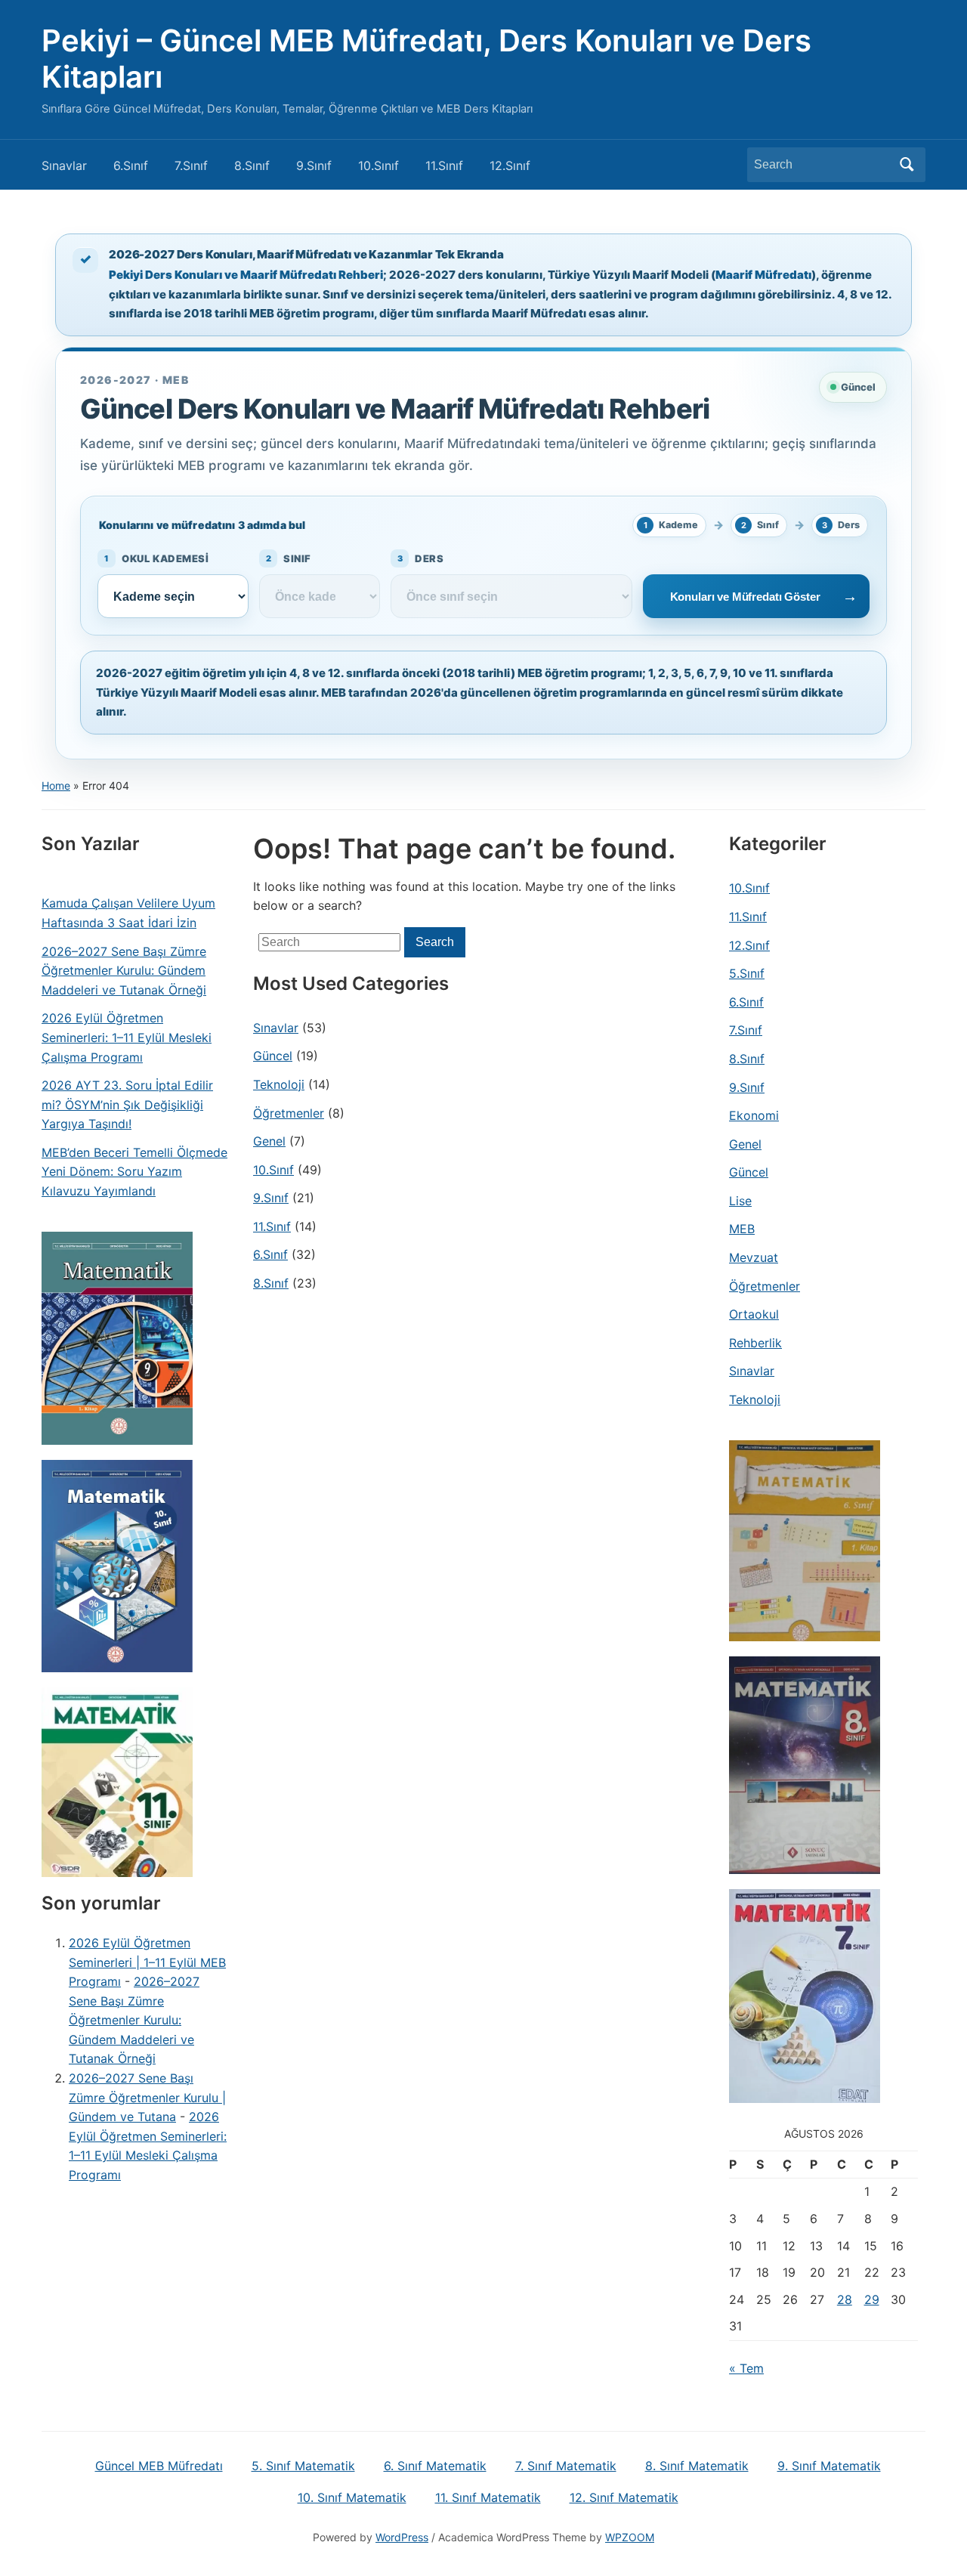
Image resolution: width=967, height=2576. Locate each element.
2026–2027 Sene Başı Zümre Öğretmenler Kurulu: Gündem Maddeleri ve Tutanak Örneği (124, 971)
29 (872, 2299)
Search (907, 165)
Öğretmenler (289, 1113)
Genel (269, 1141)
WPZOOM (630, 2537)
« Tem (746, 2368)
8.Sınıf (252, 165)
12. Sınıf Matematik (624, 2497)
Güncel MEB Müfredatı (159, 2466)
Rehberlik (755, 1343)
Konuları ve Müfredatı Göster (745, 597)
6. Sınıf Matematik (435, 2466)
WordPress (402, 2537)
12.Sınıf (510, 165)
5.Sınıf (747, 973)
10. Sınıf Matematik (352, 2497)
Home (56, 785)
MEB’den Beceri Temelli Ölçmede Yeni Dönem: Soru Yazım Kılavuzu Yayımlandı (134, 1172)
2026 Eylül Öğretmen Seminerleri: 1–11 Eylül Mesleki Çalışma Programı (127, 1037)
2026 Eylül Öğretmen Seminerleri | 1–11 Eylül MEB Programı (147, 1962)
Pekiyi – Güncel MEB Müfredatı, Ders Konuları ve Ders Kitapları (426, 59)
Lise (740, 1201)
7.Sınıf (191, 165)
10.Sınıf (378, 165)
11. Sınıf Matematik (488, 2497)
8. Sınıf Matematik (697, 2466)
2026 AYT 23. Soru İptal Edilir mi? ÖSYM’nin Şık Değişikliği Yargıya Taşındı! (127, 1104)
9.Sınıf (314, 165)
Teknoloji (279, 1084)
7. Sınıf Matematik (566, 2466)
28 (845, 2299)
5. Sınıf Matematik (303, 2466)
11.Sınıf (444, 165)
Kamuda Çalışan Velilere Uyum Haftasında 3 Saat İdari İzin (128, 913)
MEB (742, 1229)
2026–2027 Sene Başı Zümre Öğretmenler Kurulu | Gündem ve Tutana (147, 2097)
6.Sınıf (131, 165)
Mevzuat (754, 1257)
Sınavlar (64, 165)
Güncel (273, 1056)
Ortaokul (754, 1314)
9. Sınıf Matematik (829, 2466)
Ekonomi (754, 1115)
